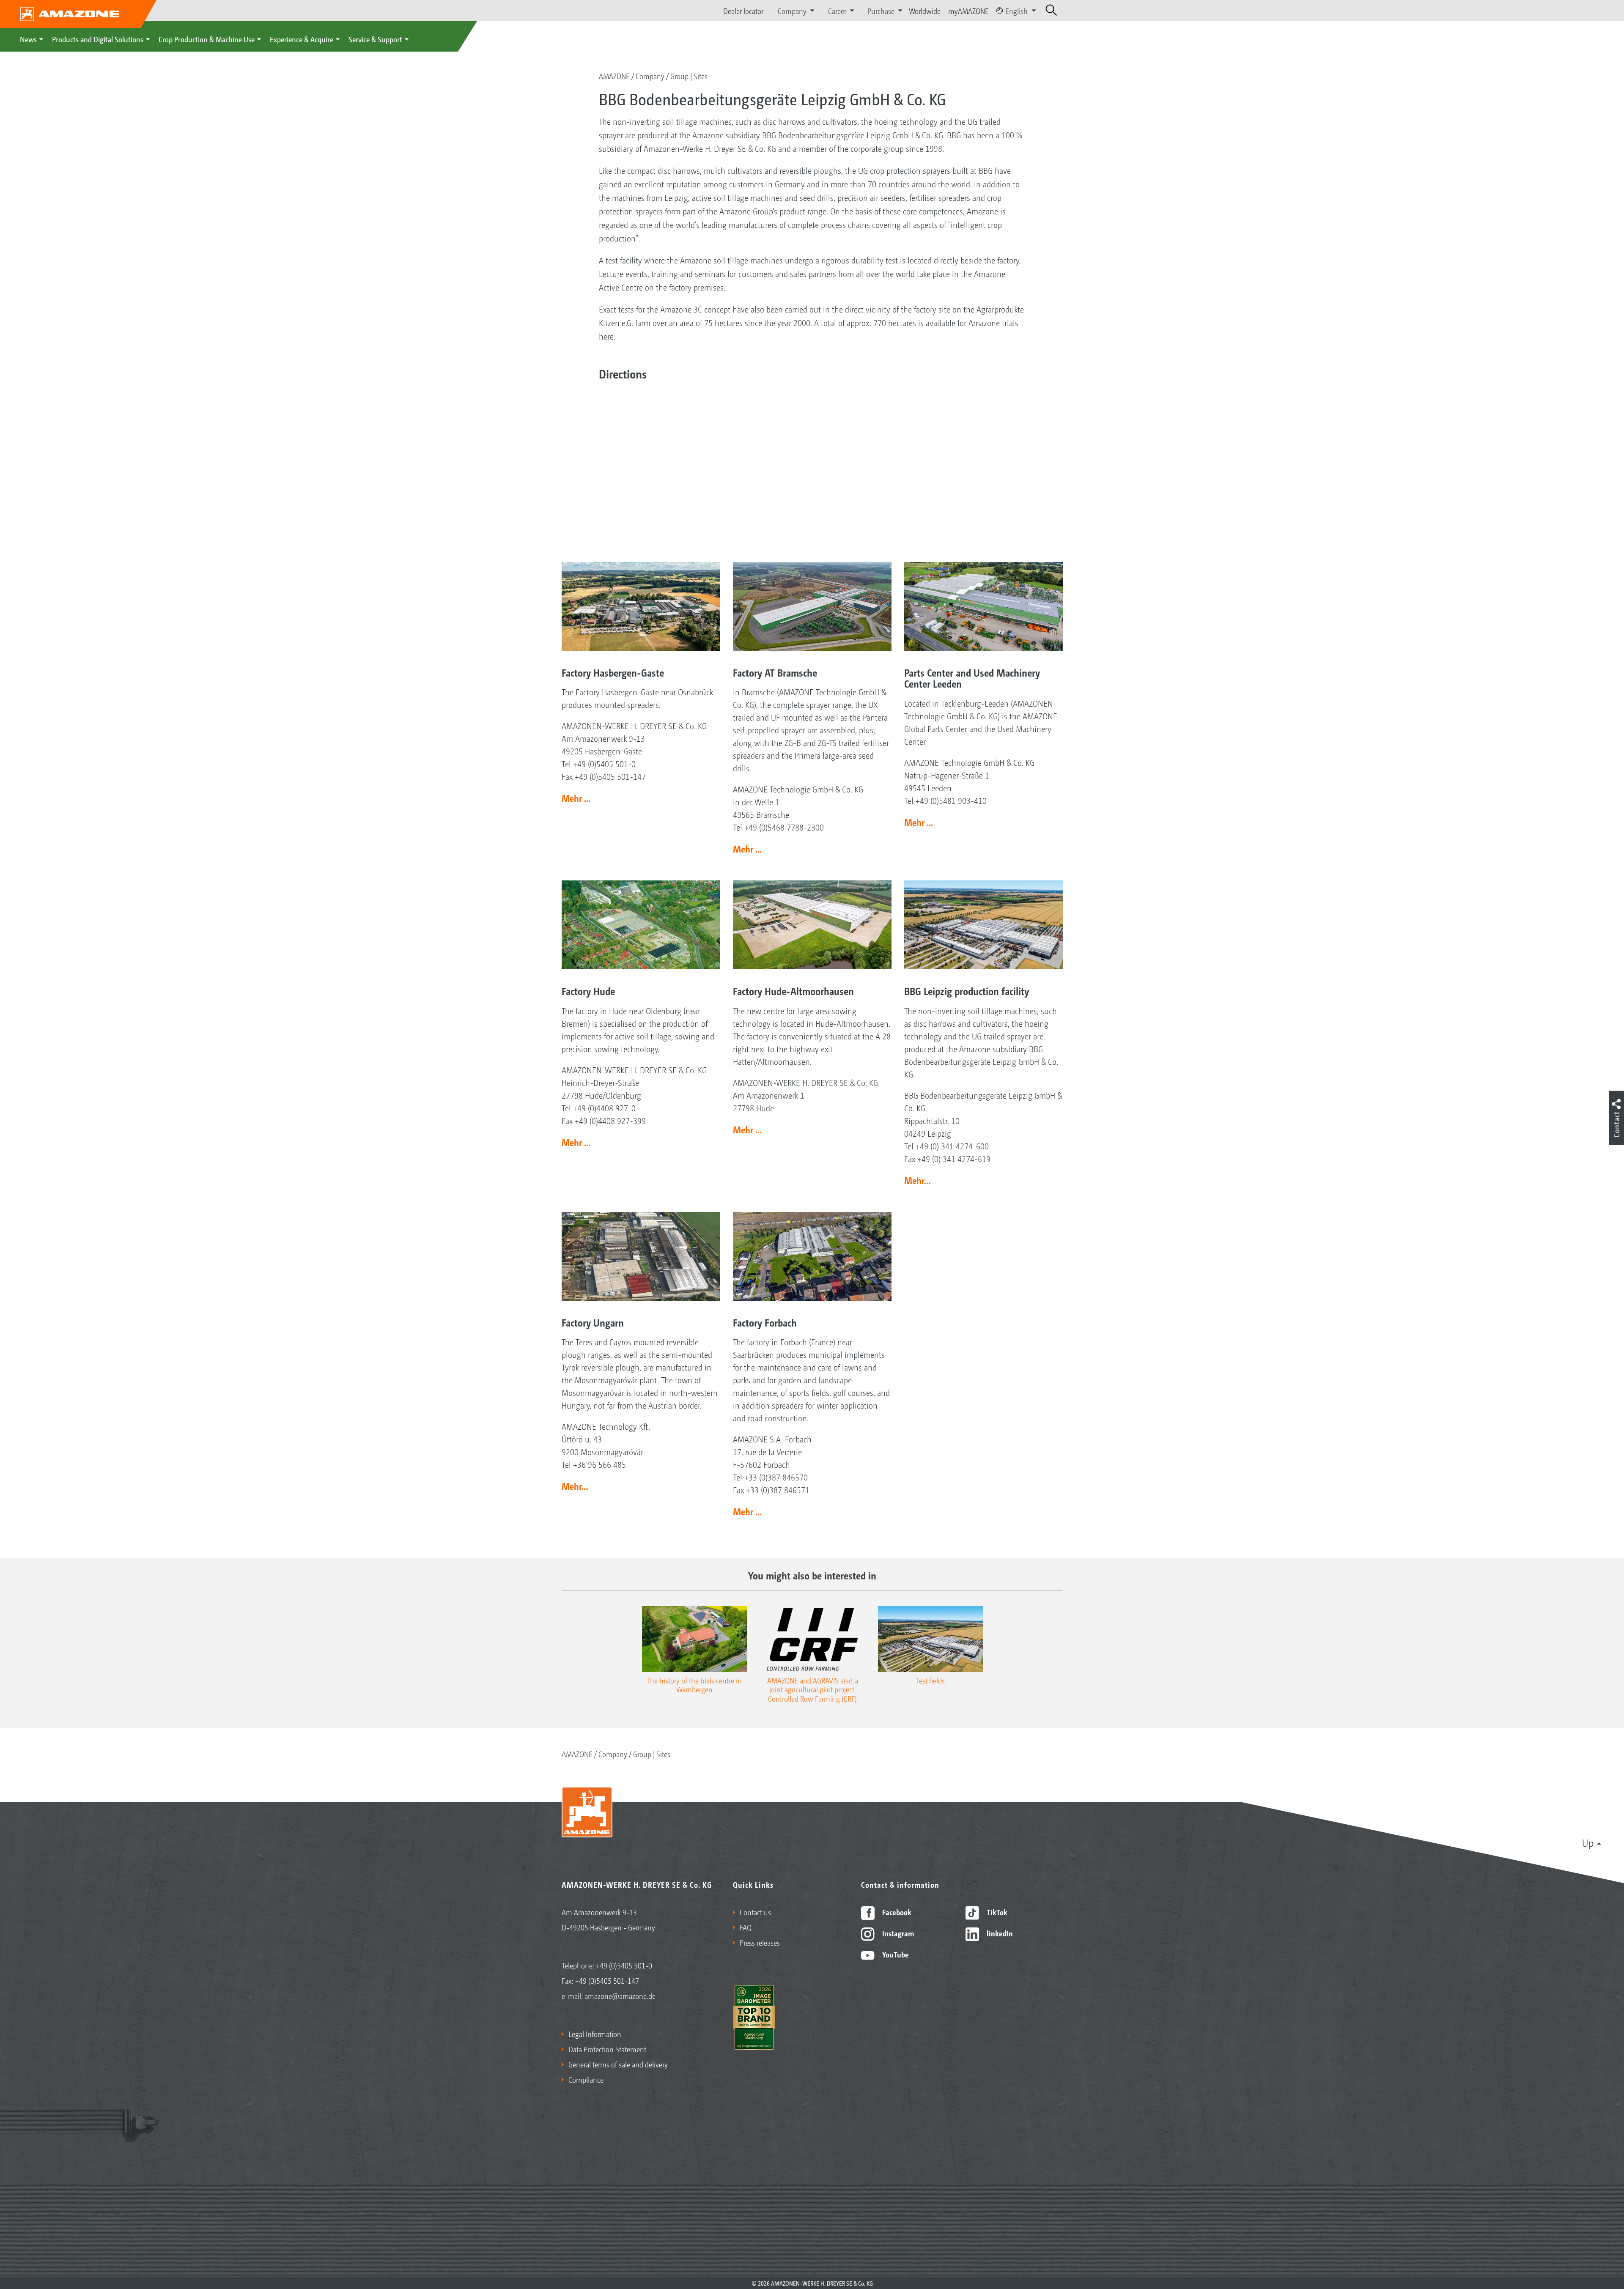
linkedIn (999, 1933)
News (28, 39)
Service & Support (375, 39)
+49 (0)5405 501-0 (624, 1965)
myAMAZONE (968, 11)
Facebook (896, 1912)
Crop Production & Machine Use (207, 39)
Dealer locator (743, 11)
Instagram (897, 1933)
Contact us (755, 1912)
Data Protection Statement (607, 2049)
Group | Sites (689, 76)
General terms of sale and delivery (618, 2064)
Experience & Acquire (302, 39)
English (1016, 11)
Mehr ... (576, 798)
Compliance (586, 2079)
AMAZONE (614, 76)
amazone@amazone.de (620, 1996)
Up (1588, 1842)
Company (650, 76)
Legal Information (595, 2034)
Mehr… (918, 1180)
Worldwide (925, 11)
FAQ (746, 1927)
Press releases (760, 1942)
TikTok (996, 1912)
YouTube (895, 1954)
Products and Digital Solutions (98, 39)
